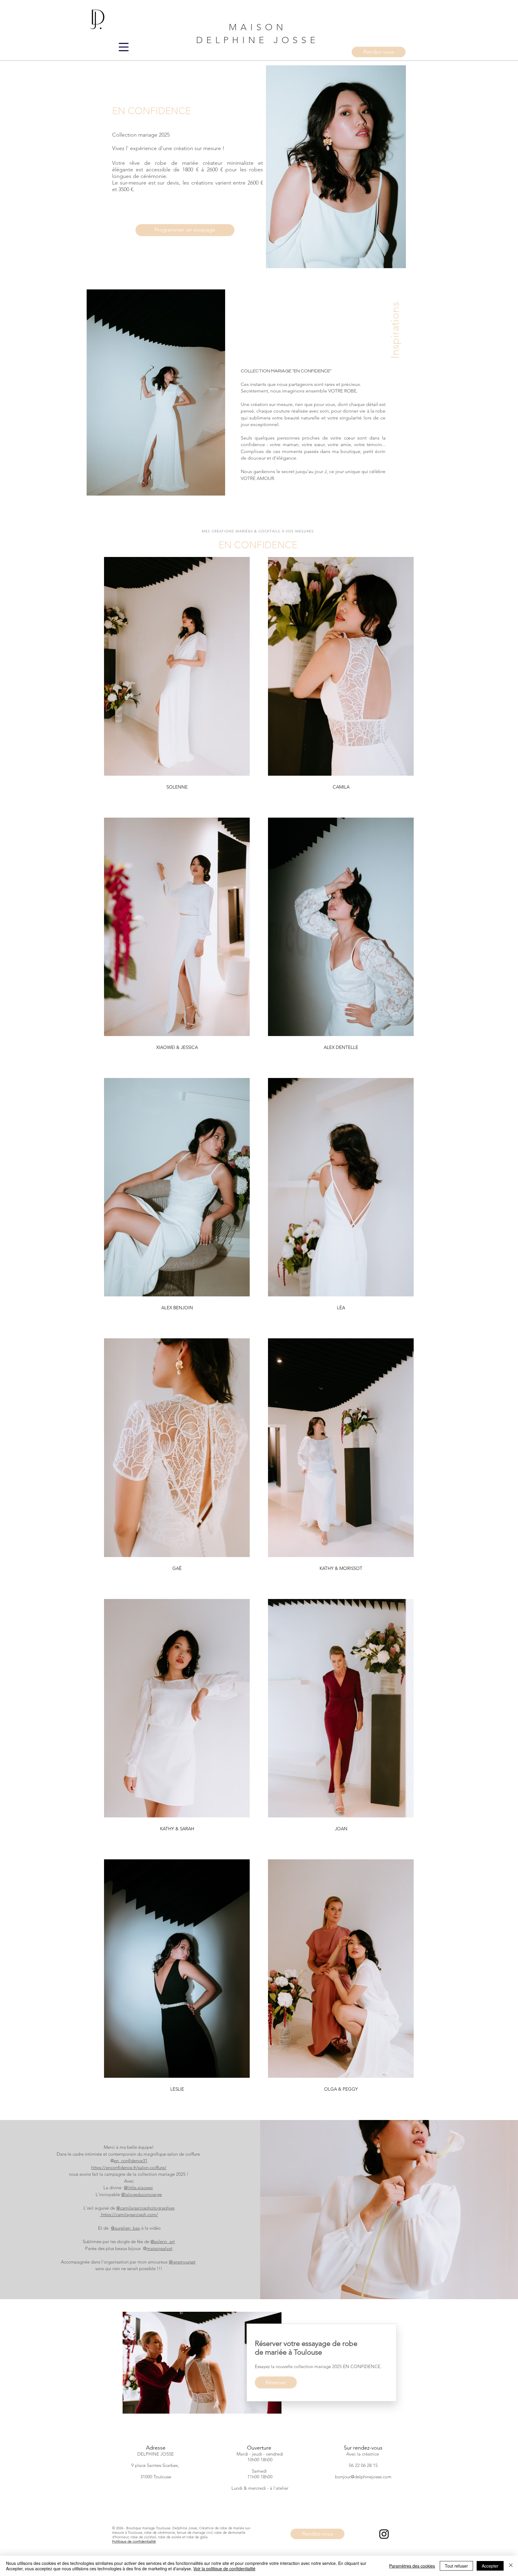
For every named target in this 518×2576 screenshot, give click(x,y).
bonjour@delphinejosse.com (363, 2477)
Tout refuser (456, 2566)
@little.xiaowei (138, 2188)
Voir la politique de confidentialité (224, 2569)
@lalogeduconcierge (141, 2194)
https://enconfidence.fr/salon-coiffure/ (129, 2167)
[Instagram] (384, 2534)
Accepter (490, 2566)
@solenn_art (163, 2241)
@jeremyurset (182, 2262)
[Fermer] (511, 2566)
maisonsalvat (159, 2248)
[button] (124, 47)
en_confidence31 (131, 2161)
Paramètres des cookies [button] (412, 2566)
